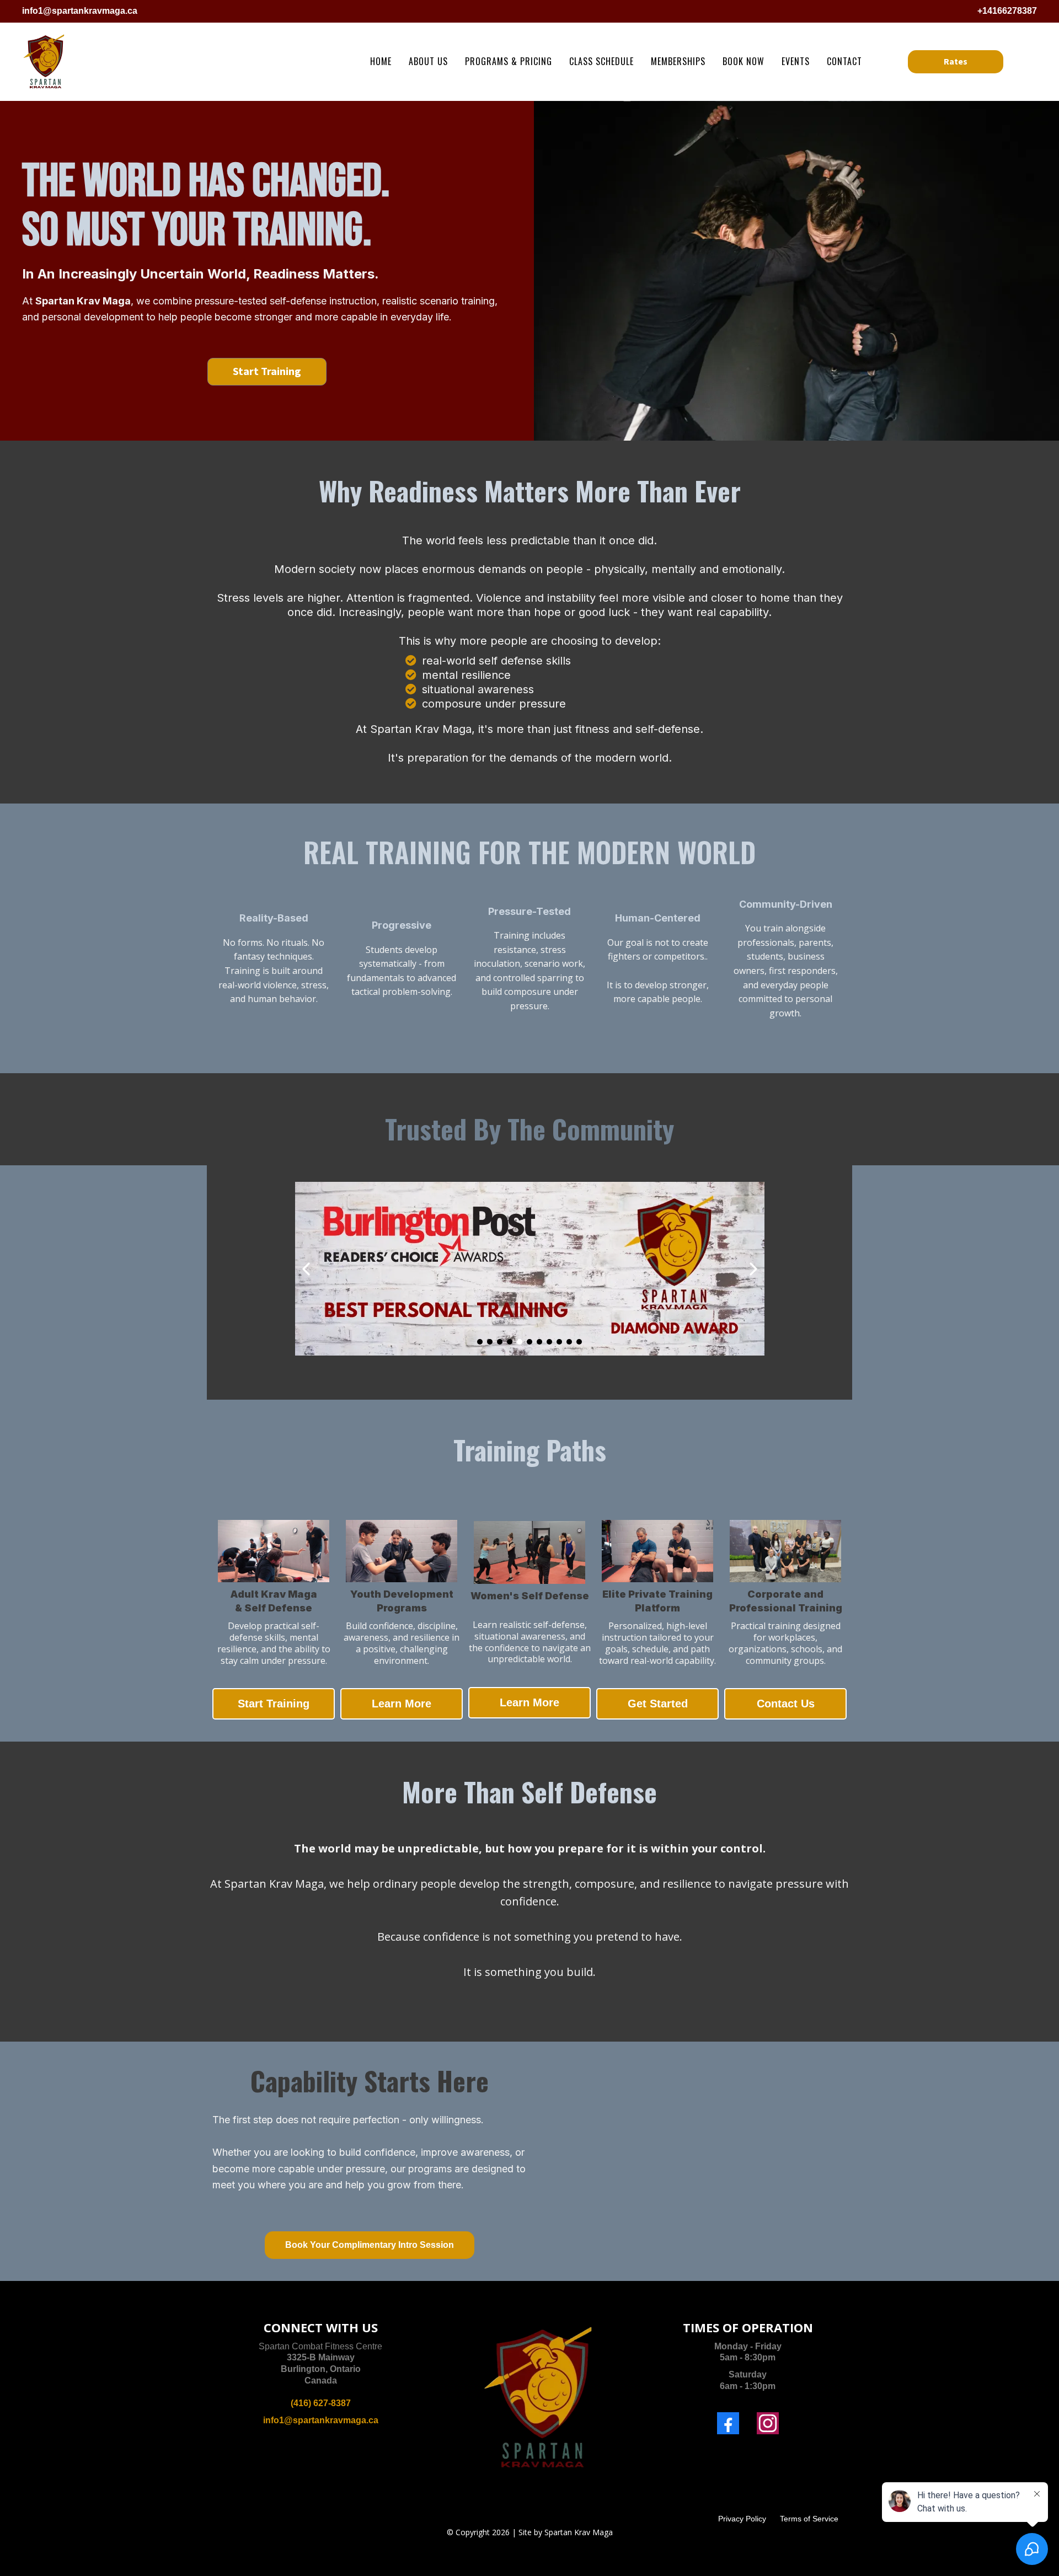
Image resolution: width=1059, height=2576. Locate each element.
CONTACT (844, 61)
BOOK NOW (744, 61)
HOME (381, 61)
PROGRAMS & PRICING (509, 61)
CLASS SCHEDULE (601, 61)
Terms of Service (809, 2519)
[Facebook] (728, 2423)
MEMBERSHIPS (678, 61)
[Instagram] (768, 2423)
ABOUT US (428, 61)
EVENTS (796, 61)
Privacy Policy (742, 2519)
